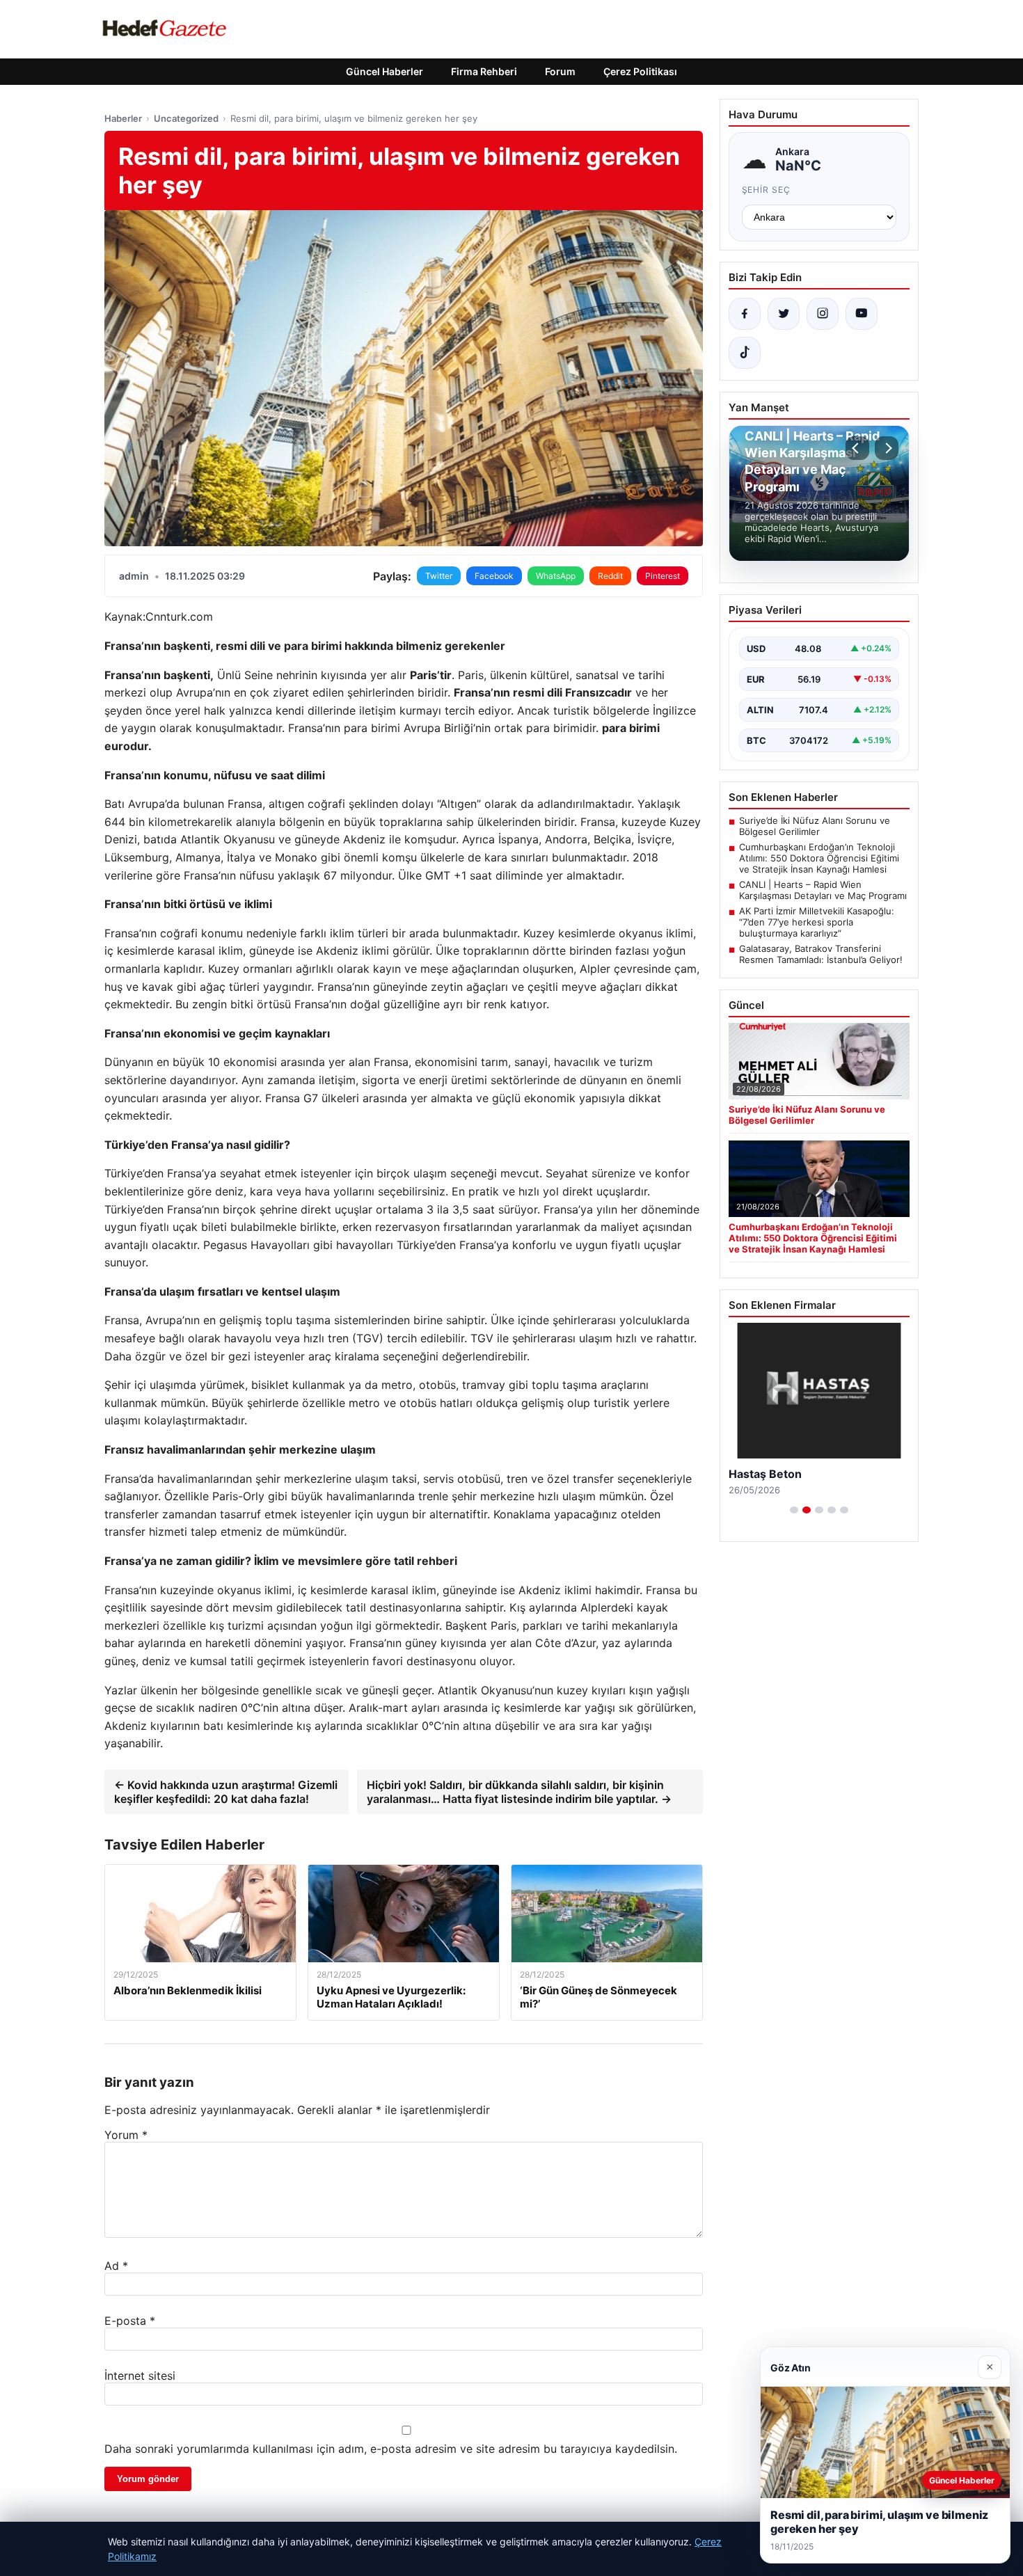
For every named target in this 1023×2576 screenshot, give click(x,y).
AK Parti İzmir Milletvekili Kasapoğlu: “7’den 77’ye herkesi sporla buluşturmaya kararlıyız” (817, 922)
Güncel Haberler (384, 71)
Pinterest (663, 576)
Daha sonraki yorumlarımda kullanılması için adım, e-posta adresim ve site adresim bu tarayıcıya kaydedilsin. (391, 2449)
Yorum (126, 2135)
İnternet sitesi (140, 2376)
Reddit (610, 576)
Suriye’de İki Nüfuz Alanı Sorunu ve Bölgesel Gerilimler (815, 826)
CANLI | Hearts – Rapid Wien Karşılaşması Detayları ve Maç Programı (823, 890)
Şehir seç (767, 190)
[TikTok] (745, 353)
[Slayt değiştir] (794, 1510)
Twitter (439, 576)
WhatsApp (556, 576)
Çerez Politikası (640, 71)
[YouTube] (862, 314)
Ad (116, 2266)
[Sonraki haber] (887, 448)
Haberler (123, 118)
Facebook (494, 576)
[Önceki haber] (857, 448)
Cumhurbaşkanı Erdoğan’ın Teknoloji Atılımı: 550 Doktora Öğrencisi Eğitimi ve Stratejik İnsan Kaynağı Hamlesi (819, 858)
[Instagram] (823, 314)
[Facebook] (745, 314)
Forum (560, 71)
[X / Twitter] (784, 314)
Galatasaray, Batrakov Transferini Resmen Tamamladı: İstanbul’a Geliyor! (821, 954)
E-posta (130, 2321)
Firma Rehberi (484, 71)
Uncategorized (186, 118)
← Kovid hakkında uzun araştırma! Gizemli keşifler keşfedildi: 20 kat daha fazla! (226, 1792)
